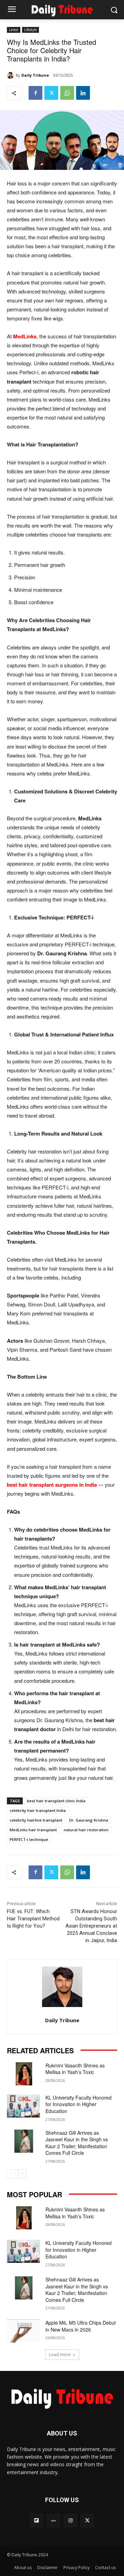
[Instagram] (70, 2521)
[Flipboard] (37, 2521)
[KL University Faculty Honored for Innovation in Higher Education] (23, 2106)
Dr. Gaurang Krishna (89, 1820)
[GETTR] (54, 2521)
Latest (14, 30)
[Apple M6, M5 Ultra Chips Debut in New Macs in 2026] (23, 2331)
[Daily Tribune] (11, 75)
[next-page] (22, 2174)
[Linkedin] (83, 93)
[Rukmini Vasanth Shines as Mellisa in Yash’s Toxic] (23, 2074)
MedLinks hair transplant (33, 1830)
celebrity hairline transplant (36, 1820)
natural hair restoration (86, 1830)
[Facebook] (35, 93)
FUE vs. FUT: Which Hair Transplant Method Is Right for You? (33, 1919)
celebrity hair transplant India (38, 1810)
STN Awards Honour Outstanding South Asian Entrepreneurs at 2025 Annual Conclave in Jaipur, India (91, 1926)
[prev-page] (11, 2174)
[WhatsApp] (67, 93)
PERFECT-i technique (29, 1839)
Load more (60, 2355)
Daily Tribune (35, 75)
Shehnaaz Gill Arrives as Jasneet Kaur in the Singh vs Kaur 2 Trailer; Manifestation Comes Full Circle (77, 2143)
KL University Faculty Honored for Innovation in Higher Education (79, 2104)
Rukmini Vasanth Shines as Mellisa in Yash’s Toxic (75, 2069)
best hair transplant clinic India (56, 1801)
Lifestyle (30, 30)
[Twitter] (51, 93)
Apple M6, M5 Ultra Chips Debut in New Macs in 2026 (81, 2326)
